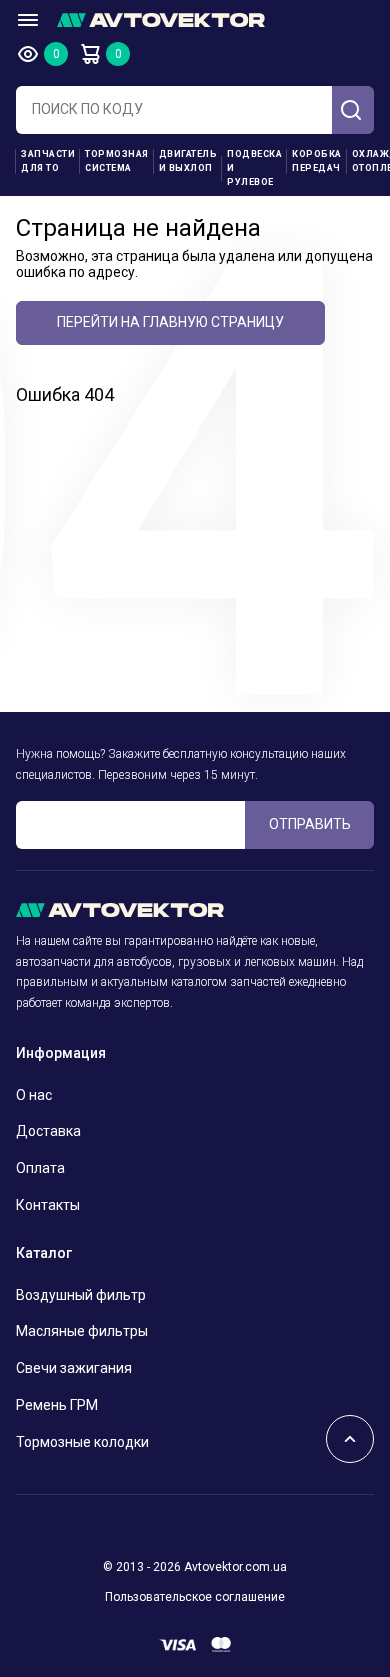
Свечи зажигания (74, 1368)
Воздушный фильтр (81, 1295)
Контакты (48, 1205)
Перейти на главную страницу (170, 322)
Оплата (40, 1168)
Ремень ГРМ (57, 1405)
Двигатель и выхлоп (188, 161)
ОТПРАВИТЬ (310, 824)
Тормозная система (117, 161)
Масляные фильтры (82, 1331)
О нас (34, 1095)
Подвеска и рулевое (254, 168)
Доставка (48, 1131)
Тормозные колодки (82, 1442)
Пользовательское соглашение (195, 1597)
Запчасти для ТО (48, 161)
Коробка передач (317, 161)
